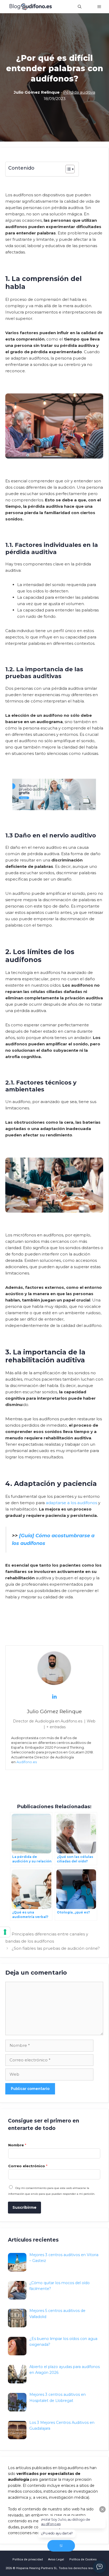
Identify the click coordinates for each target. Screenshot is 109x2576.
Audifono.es (27, 1762)
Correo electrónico (28, 2166)
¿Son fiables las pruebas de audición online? (56, 1948)
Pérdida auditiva (79, 92)
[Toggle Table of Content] (67, 169)
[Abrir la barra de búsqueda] (80, 7)
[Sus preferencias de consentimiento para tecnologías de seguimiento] (5, 1932)
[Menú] (99, 7)
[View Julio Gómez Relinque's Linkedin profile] (54, 1697)
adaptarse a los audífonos (71, 1503)
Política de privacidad (28, 2559)
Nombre (17, 2145)
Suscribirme (24, 2207)
